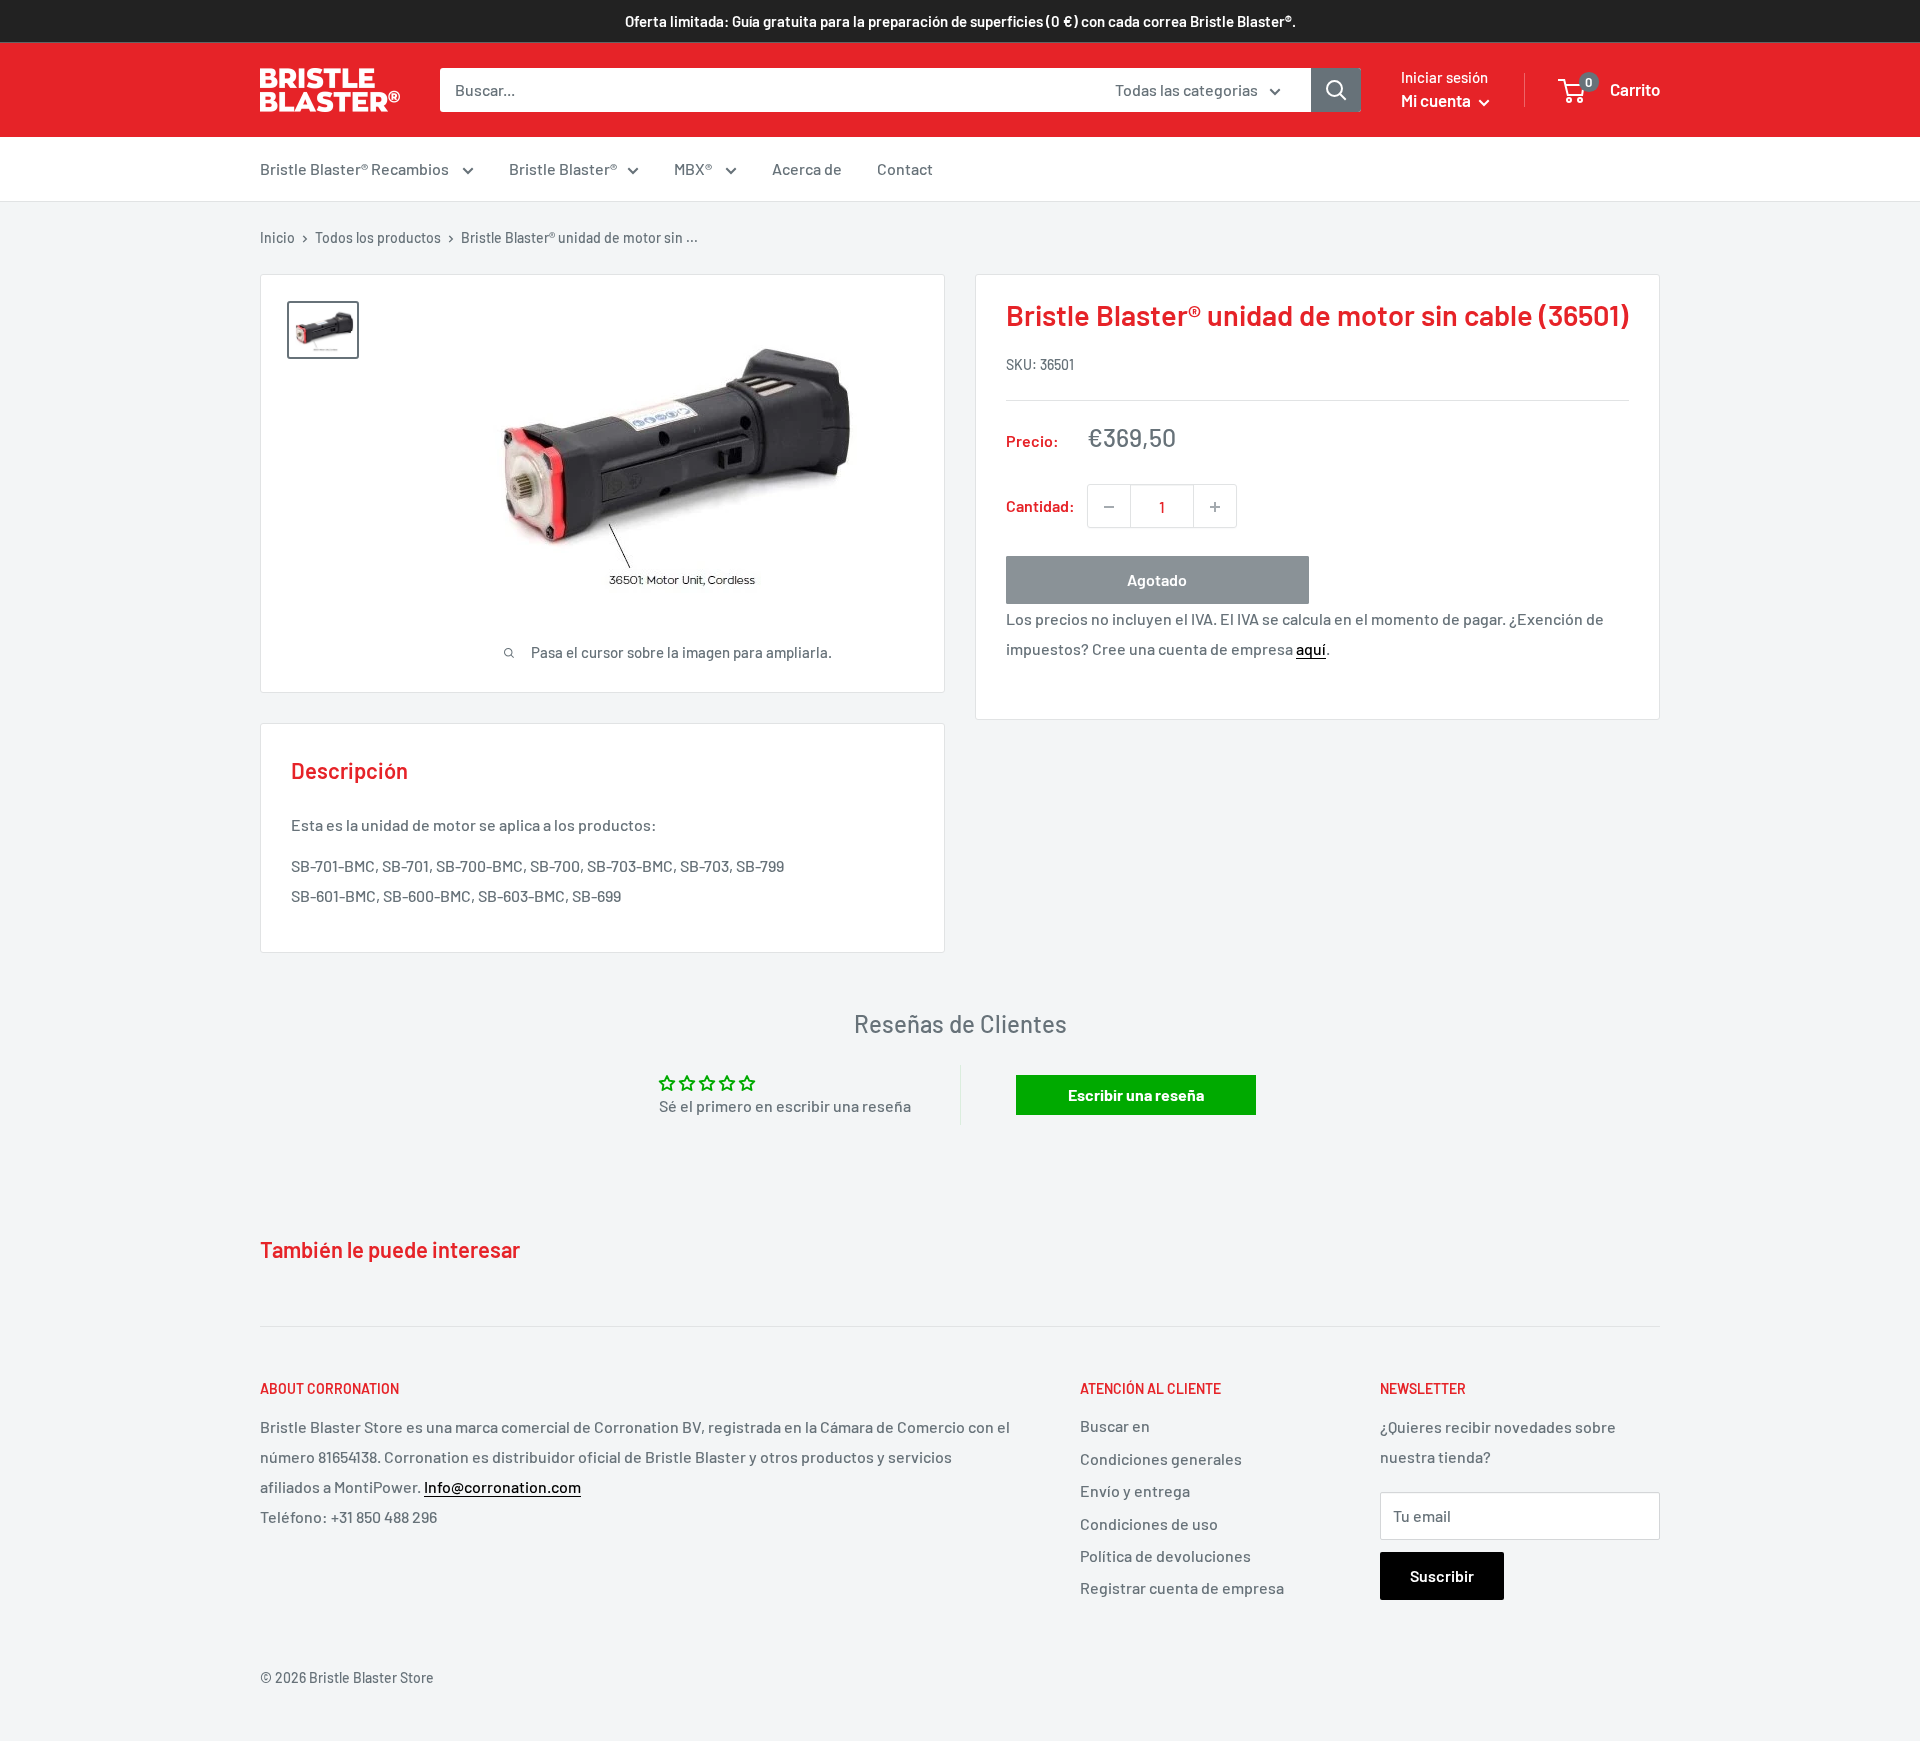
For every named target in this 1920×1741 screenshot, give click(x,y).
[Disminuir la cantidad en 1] (1109, 507)
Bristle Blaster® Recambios (356, 168)
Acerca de (807, 168)
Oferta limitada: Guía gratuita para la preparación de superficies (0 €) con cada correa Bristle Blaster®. (960, 21)
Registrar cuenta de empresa (1182, 1587)
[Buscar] (1336, 90)
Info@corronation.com (502, 1486)
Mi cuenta (1437, 100)
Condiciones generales (1161, 1458)
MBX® (694, 168)
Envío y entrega (1135, 1490)
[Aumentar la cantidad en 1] (1215, 507)
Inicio (277, 237)
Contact (905, 168)
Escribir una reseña (1136, 1094)
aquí (1311, 648)
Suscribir (1442, 1575)
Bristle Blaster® (563, 168)
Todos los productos (378, 237)
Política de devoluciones (1165, 1555)
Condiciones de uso (1149, 1523)
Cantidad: (1040, 506)
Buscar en (1115, 1425)
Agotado (1157, 580)
